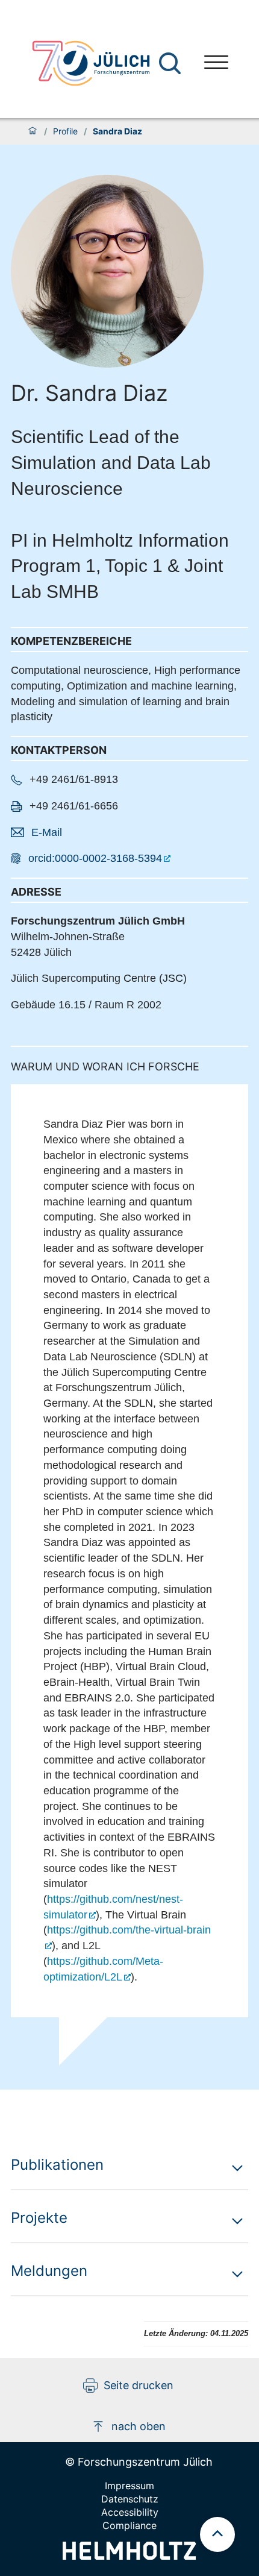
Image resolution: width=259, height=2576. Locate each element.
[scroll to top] (217, 2534)
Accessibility (130, 2512)
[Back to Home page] (91, 63)
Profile (65, 131)
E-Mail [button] (47, 832)
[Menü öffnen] (216, 64)
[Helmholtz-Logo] (129, 2556)
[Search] (171, 64)
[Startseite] (33, 131)
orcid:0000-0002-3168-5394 (95, 858)
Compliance (129, 2525)
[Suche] (170, 63)
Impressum (129, 2486)
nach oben (139, 2426)
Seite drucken (139, 2385)
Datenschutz (130, 2499)
